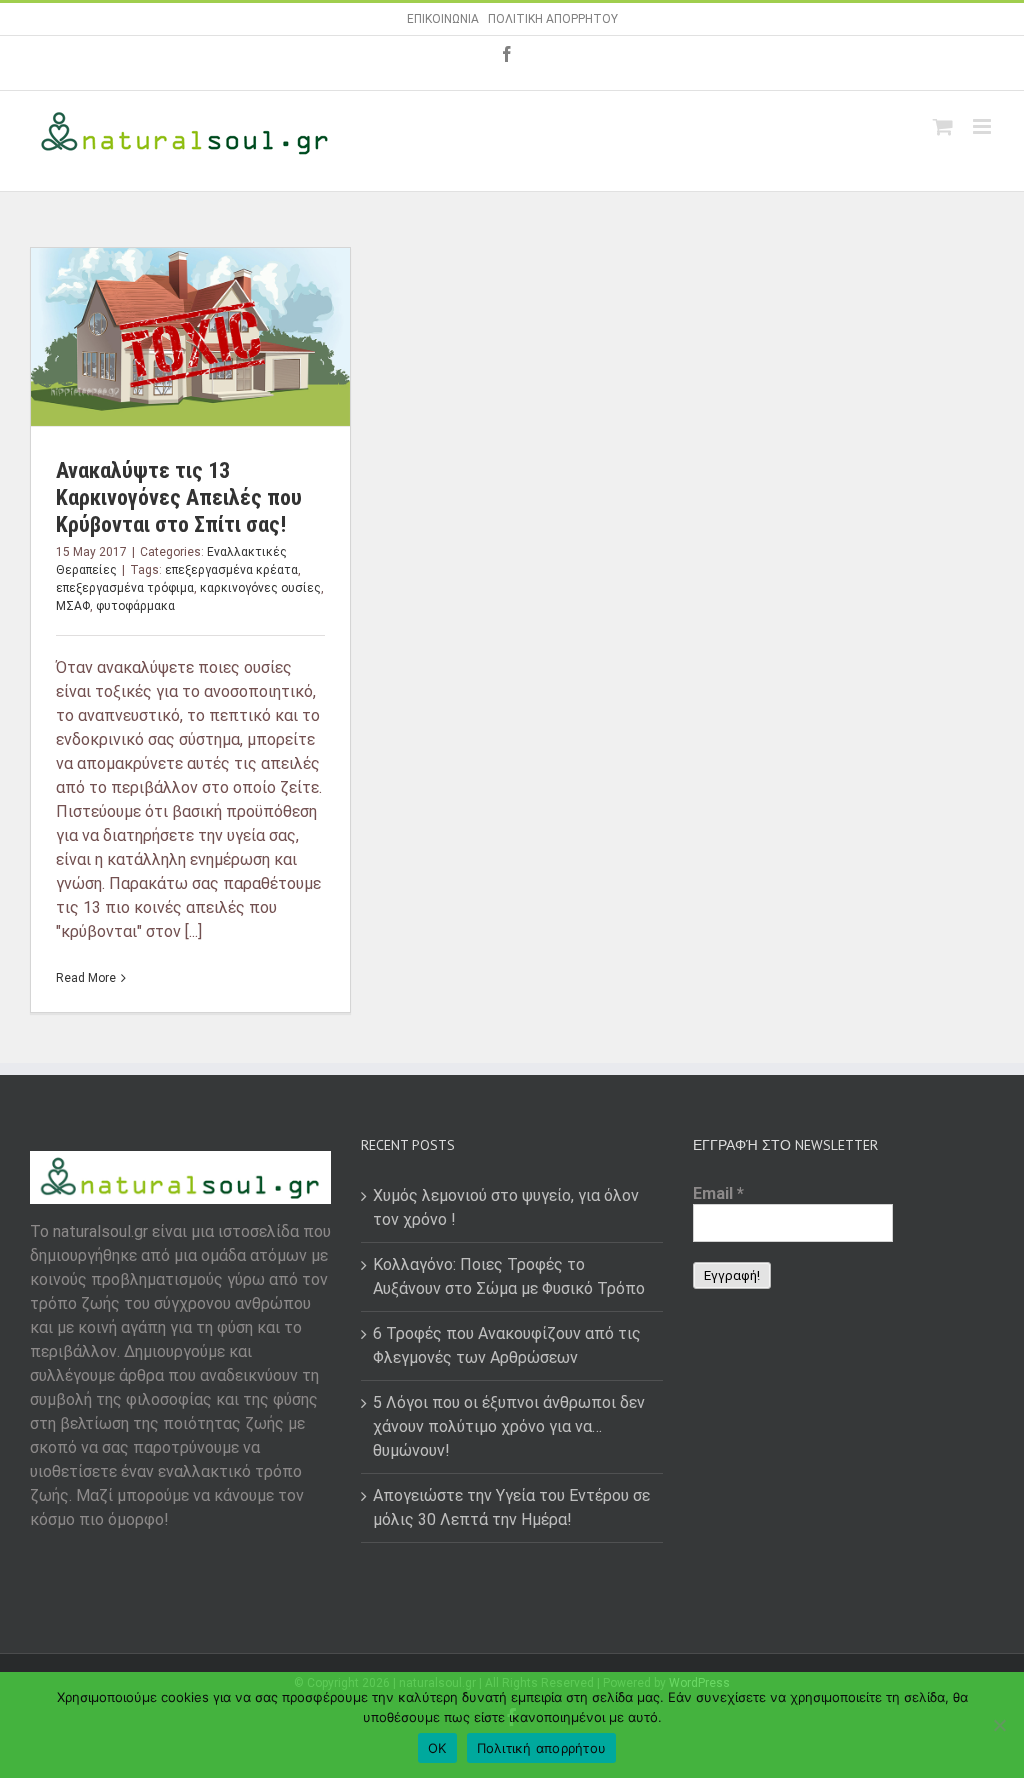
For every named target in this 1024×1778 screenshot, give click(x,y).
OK (437, 1748)
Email (718, 1193)
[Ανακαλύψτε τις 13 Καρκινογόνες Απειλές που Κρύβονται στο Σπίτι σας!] (190, 336)
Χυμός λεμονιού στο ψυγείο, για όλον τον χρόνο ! (506, 1207)
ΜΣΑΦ (73, 606)
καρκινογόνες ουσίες (260, 588)
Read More (86, 978)
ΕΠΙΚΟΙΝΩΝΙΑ (443, 19)
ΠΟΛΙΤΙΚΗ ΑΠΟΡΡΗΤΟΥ (553, 19)
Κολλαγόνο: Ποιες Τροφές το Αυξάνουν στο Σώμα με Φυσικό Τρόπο (509, 1276)
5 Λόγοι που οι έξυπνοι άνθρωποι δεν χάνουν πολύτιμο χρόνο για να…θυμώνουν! (509, 1426)
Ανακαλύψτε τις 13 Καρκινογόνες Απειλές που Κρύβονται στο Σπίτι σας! (179, 497)
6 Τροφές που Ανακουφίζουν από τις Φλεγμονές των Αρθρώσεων (507, 1345)
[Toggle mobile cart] (943, 126)
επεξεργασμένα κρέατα (231, 570)
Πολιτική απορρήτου (542, 1748)
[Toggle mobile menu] (983, 126)
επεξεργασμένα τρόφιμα (125, 588)
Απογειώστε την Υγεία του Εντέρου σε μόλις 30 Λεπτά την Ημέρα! (511, 1507)
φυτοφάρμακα (135, 606)
